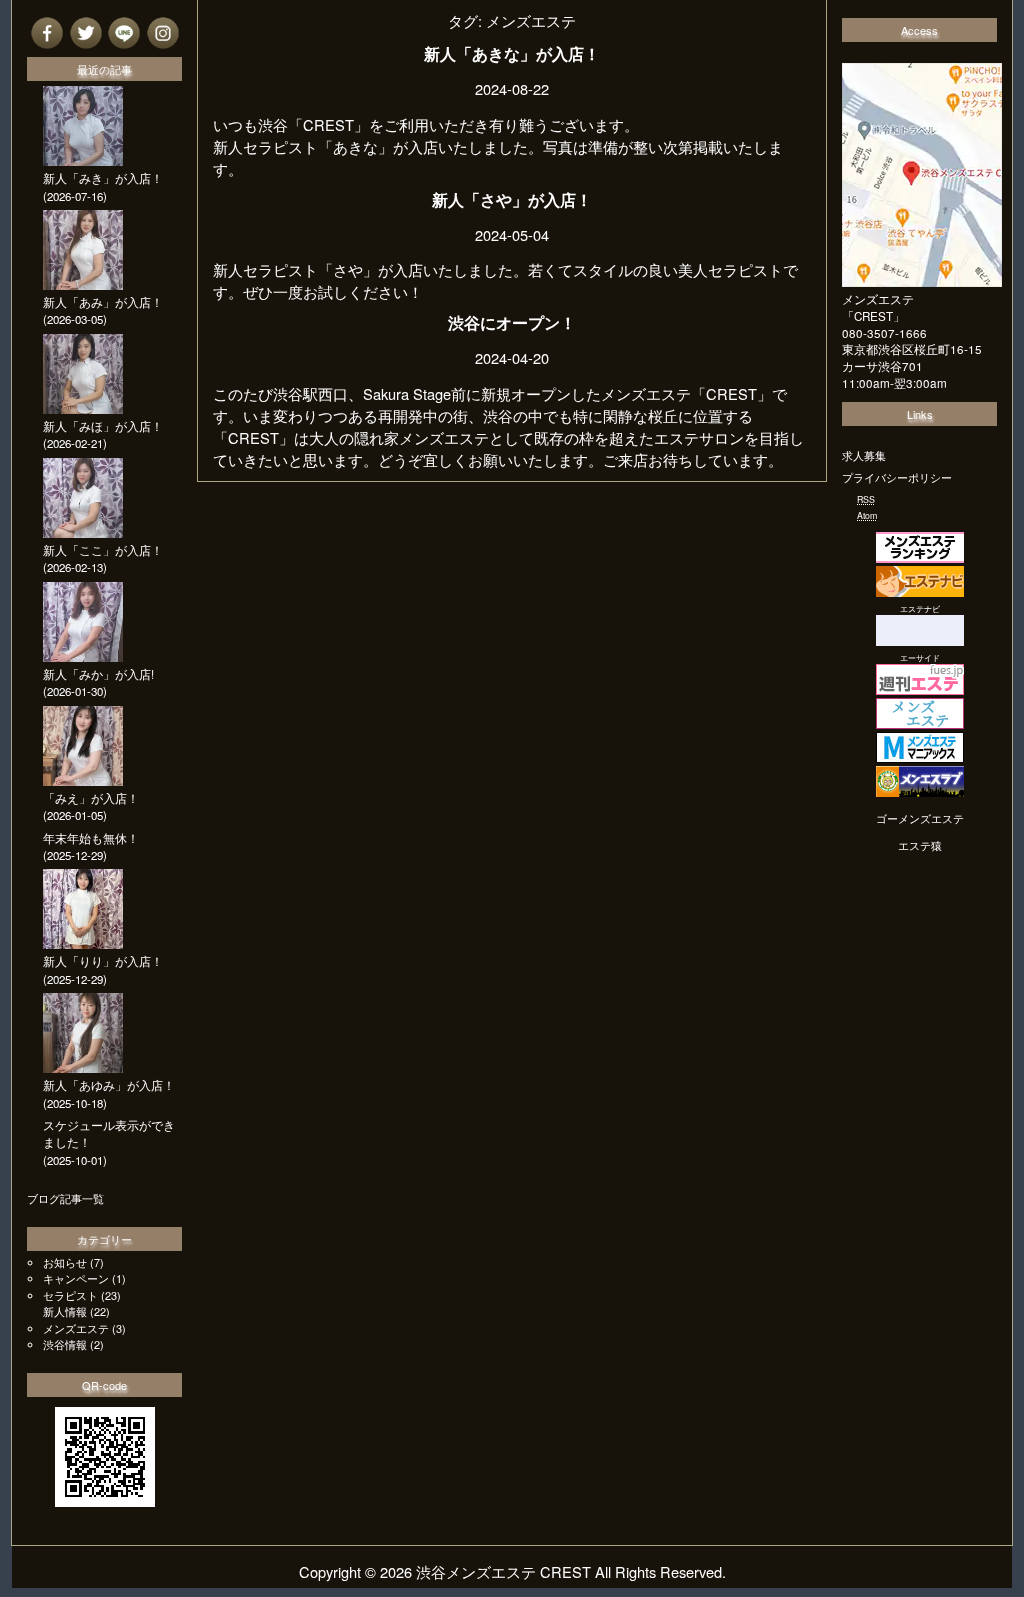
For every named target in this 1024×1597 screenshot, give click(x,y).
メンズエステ (76, 1328)
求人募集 (864, 455)
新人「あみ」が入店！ (103, 302)
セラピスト (70, 1295)
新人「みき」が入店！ (103, 178)
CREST (731, 393)
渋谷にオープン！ (512, 322)
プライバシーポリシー (897, 477)
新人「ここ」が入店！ (103, 550)
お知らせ (65, 1262)
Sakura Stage (407, 393)
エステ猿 (920, 845)
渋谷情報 (65, 1344)
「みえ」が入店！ (91, 798)
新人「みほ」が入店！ (103, 426)
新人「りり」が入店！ (103, 961)
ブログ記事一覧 (65, 1198)
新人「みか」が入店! (98, 674)
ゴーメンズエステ (920, 818)
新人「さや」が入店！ (512, 199)
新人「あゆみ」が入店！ (109, 1085)
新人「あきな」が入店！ (512, 53)
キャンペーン (76, 1278)
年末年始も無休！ (91, 838)
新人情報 (65, 1311)
